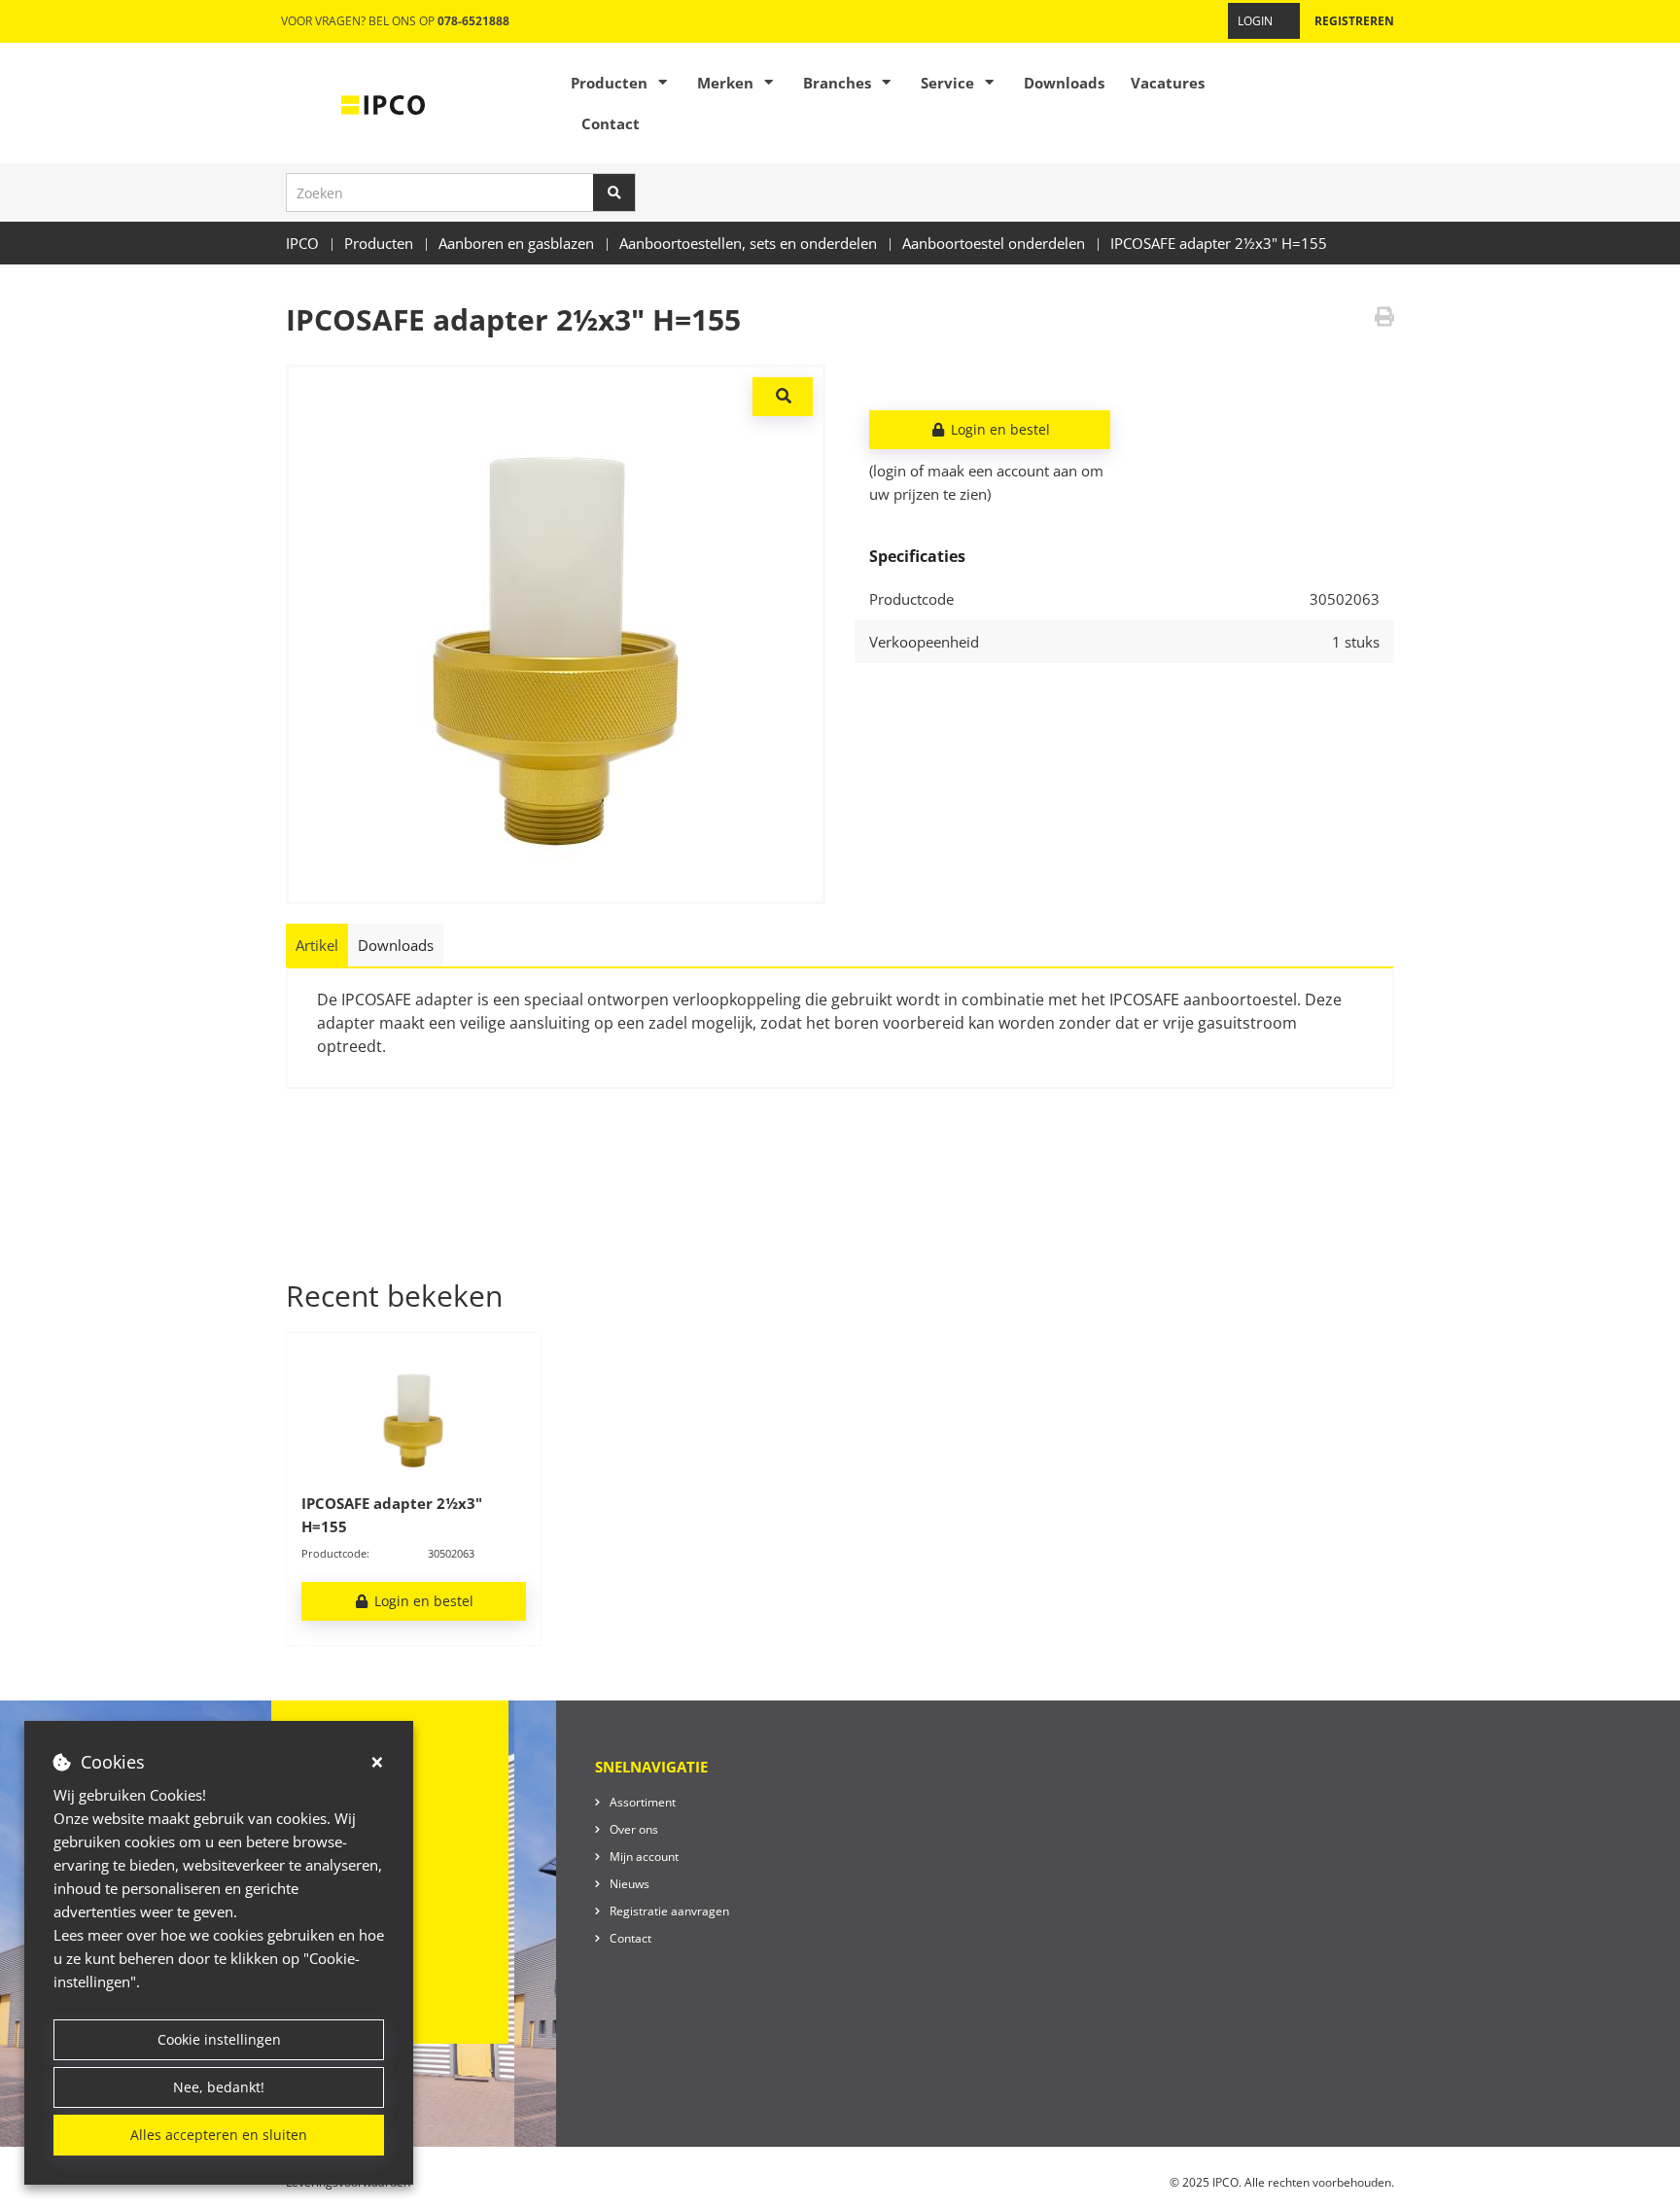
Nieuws (630, 1884)
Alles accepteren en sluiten (219, 2135)
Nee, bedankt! (219, 2087)
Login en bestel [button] (998, 429)
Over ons (634, 1829)
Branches (837, 83)
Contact (611, 123)
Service (947, 83)
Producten (609, 83)
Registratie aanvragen (669, 1911)
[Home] (383, 103)
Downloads (1064, 83)
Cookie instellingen (219, 2039)
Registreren (1354, 21)
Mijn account (644, 1857)
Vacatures (1168, 83)
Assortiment (643, 1802)
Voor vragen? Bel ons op (395, 21)
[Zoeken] (614, 193)
